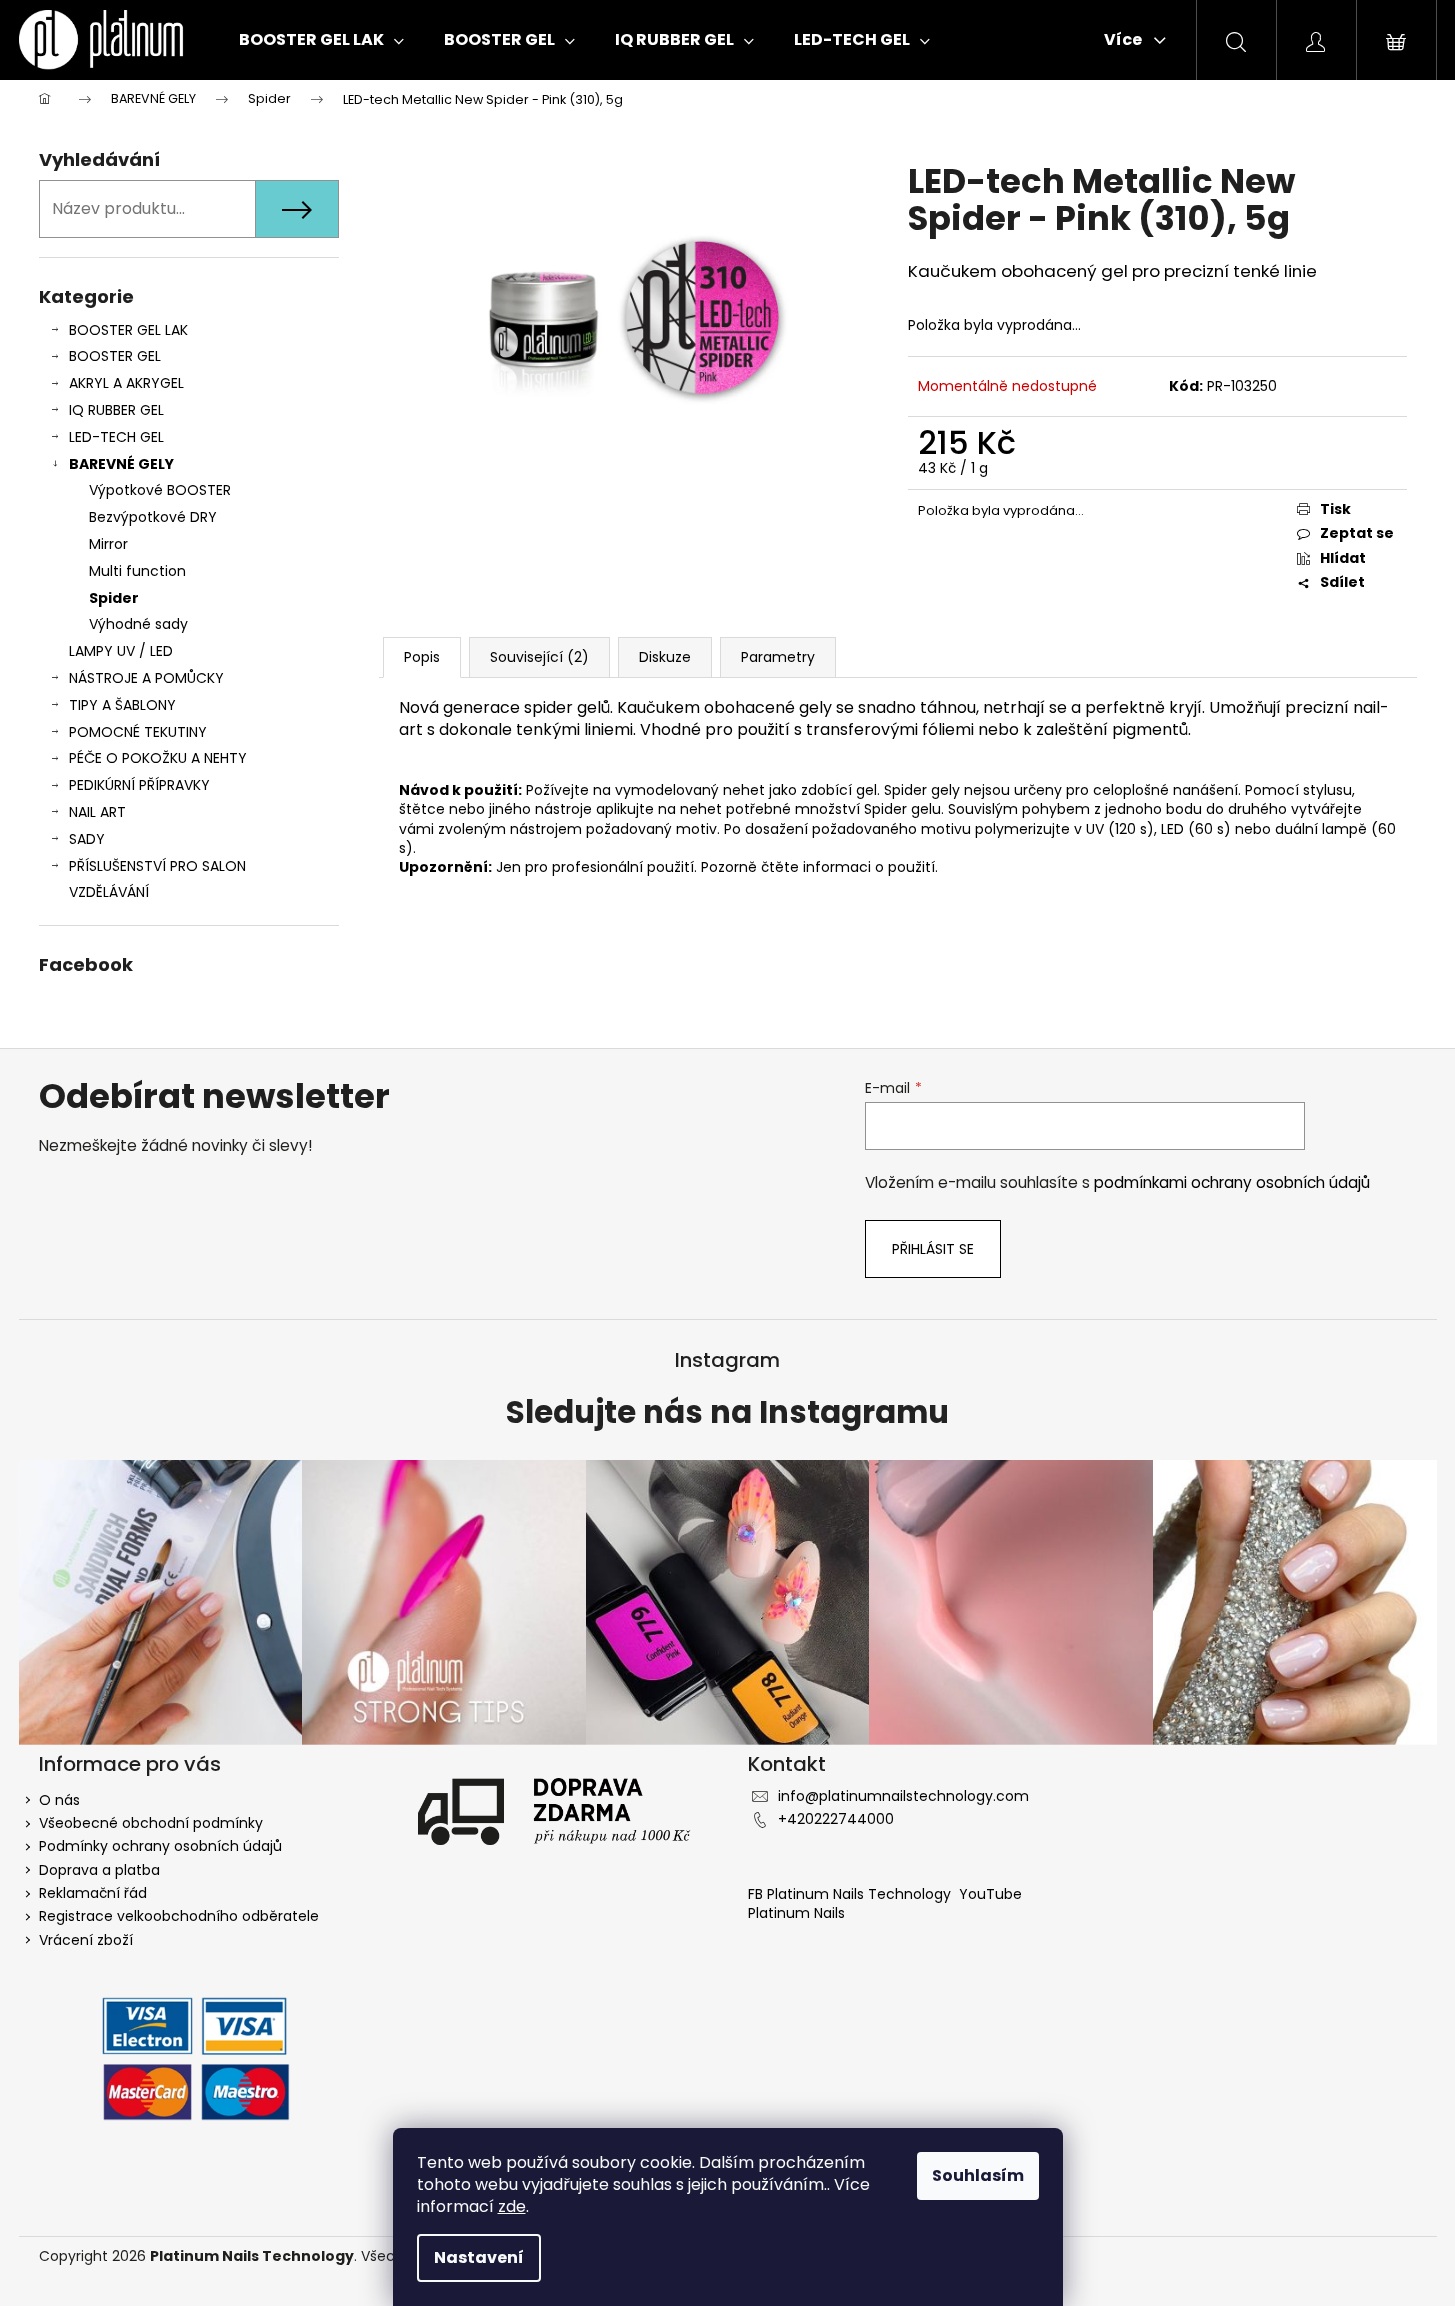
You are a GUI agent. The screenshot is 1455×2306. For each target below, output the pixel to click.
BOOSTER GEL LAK (128, 330)
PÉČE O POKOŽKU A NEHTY (158, 758)
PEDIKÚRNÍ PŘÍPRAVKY (139, 785)
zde (512, 2206)
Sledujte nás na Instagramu (727, 1413)
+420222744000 (836, 1819)
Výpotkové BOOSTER (160, 490)
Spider (114, 598)
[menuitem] (321, 40)
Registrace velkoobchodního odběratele (179, 1916)
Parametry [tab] (778, 657)
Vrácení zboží (86, 1940)
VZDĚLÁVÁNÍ (109, 892)
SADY (87, 839)
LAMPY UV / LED (121, 651)
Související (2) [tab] (539, 657)
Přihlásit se (933, 1249)
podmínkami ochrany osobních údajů (1232, 1182)
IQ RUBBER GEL (116, 410)
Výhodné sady (138, 624)
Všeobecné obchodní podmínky (151, 1823)
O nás (59, 1800)
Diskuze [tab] (665, 657)
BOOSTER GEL (115, 356)
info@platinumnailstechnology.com (903, 1796)
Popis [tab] (422, 657)
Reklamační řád (93, 1893)
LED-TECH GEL (116, 437)
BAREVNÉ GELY (121, 464)
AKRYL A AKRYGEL (126, 383)
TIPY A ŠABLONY (122, 705)
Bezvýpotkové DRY (153, 517)
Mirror (108, 544)
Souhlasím (978, 2175)
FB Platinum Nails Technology (851, 1894)
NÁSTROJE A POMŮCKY (146, 678)
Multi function (137, 571)
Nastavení (479, 2257)
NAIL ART (97, 812)
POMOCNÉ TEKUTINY (138, 732)
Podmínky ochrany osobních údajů (160, 1846)
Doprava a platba (99, 1870)
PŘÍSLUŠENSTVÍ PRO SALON (157, 866)
